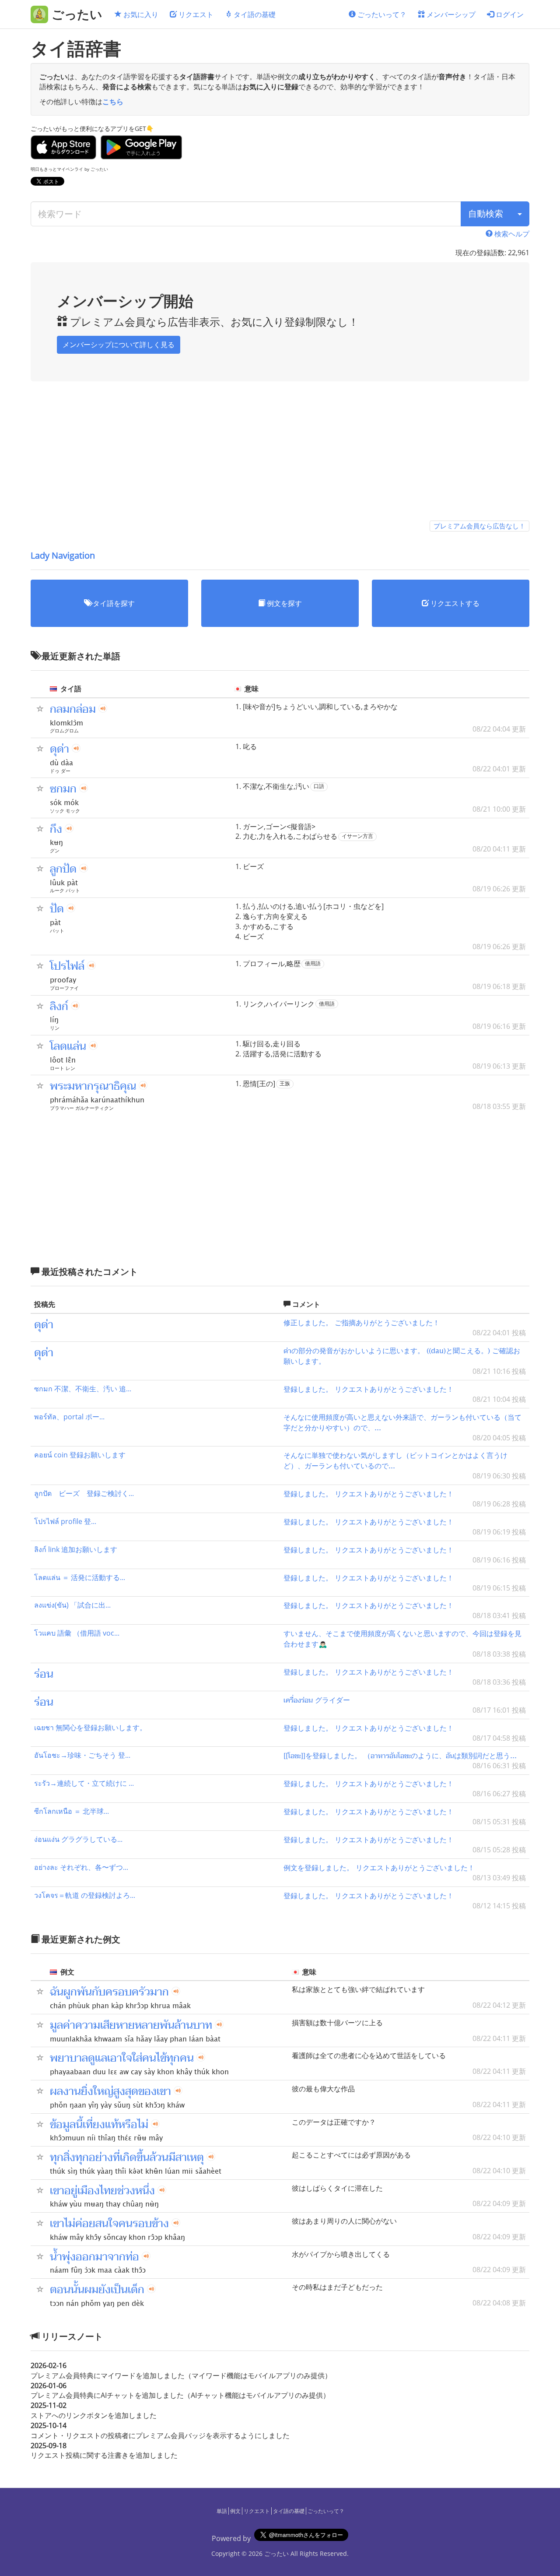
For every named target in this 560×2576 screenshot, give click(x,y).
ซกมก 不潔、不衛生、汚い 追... (83, 1389)
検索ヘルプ (511, 234)
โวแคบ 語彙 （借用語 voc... (77, 1633)
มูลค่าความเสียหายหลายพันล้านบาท (131, 2025)
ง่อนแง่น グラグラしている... (78, 1839)
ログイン (509, 14)
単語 (222, 2511)
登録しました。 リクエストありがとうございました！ (369, 1389)
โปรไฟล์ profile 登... (65, 1521)
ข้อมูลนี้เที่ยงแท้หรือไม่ (99, 2125)
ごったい (276, 2553)
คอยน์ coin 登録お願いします (80, 1455)
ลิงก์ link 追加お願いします (76, 1549)
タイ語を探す (113, 603)
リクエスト (195, 14)
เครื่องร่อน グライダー (317, 1700)
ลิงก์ (59, 1006)
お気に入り (140, 14)
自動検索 (486, 213)
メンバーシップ (450, 14)
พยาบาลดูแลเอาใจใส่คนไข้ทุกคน (122, 2058)
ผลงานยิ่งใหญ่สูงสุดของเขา (110, 2091)
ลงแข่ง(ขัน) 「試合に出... (72, 1605)
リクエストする (454, 603)
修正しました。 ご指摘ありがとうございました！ (362, 1322)
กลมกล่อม (73, 709)
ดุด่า (59, 749)
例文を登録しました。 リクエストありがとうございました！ (379, 1867)
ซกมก (63, 789)
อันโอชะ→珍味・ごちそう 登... (82, 1755)
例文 (235, 2511)
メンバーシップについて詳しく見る (119, 345)
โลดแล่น (68, 1046)
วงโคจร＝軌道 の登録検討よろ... (85, 1895)
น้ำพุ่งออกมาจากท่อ (94, 2257)
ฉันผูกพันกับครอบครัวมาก (109, 1992)
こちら (113, 102)
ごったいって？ (381, 14)
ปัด (57, 909)
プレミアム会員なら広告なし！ (479, 526)
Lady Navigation (63, 555)
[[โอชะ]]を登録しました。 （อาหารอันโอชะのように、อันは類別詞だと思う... (400, 1755)
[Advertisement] (280, 456)
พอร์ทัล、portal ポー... (69, 1417)
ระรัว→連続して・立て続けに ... (84, 1783)
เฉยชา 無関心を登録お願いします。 (90, 1728)
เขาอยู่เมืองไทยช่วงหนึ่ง (102, 2191)
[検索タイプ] (520, 214)
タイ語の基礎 (254, 14)
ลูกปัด (63, 869)
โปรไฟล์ (67, 966)
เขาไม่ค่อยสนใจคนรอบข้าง (109, 2224)
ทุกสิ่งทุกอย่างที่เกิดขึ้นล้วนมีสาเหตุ (127, 2157)
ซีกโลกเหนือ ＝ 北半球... (72, 1811)
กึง (56, 829)
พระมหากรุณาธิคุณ (93, 1086)
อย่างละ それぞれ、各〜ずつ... (81, 1867)
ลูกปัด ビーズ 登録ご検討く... (84, 1493)
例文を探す (283, 603)
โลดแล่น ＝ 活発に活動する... (80, 1577)
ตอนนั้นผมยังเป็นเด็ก (97, 2290)
